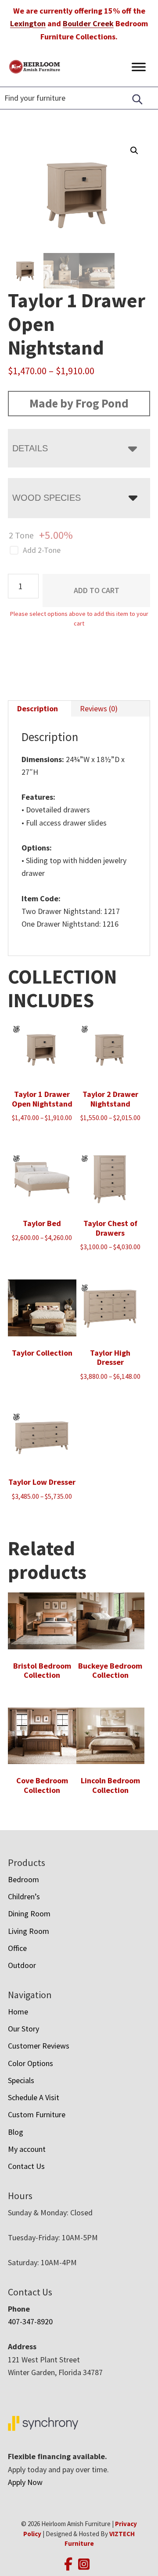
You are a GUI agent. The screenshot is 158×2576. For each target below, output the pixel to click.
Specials (21, 2080)
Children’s (24, 1896)
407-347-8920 (30, 2321)
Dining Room (29, 1914)
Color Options (31, 2063)
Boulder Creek (88, 23)
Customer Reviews (39, 2046)
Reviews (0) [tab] (99, 708)
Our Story (23, 2029)
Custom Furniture (37, 2114)
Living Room (29, 1931)
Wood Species (47, 498)
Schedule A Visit (34, 2097)
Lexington (28, 23)
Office (17, 1948)
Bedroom (23, 1879)
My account (27, 2149)
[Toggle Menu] (139, 67)
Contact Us (26, 2166)
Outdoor (22, 1965)
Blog (16, 2132)
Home (18, 2012)
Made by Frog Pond (79, 403)
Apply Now (25, 2482)
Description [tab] (38, 708)
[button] (134, 151)
